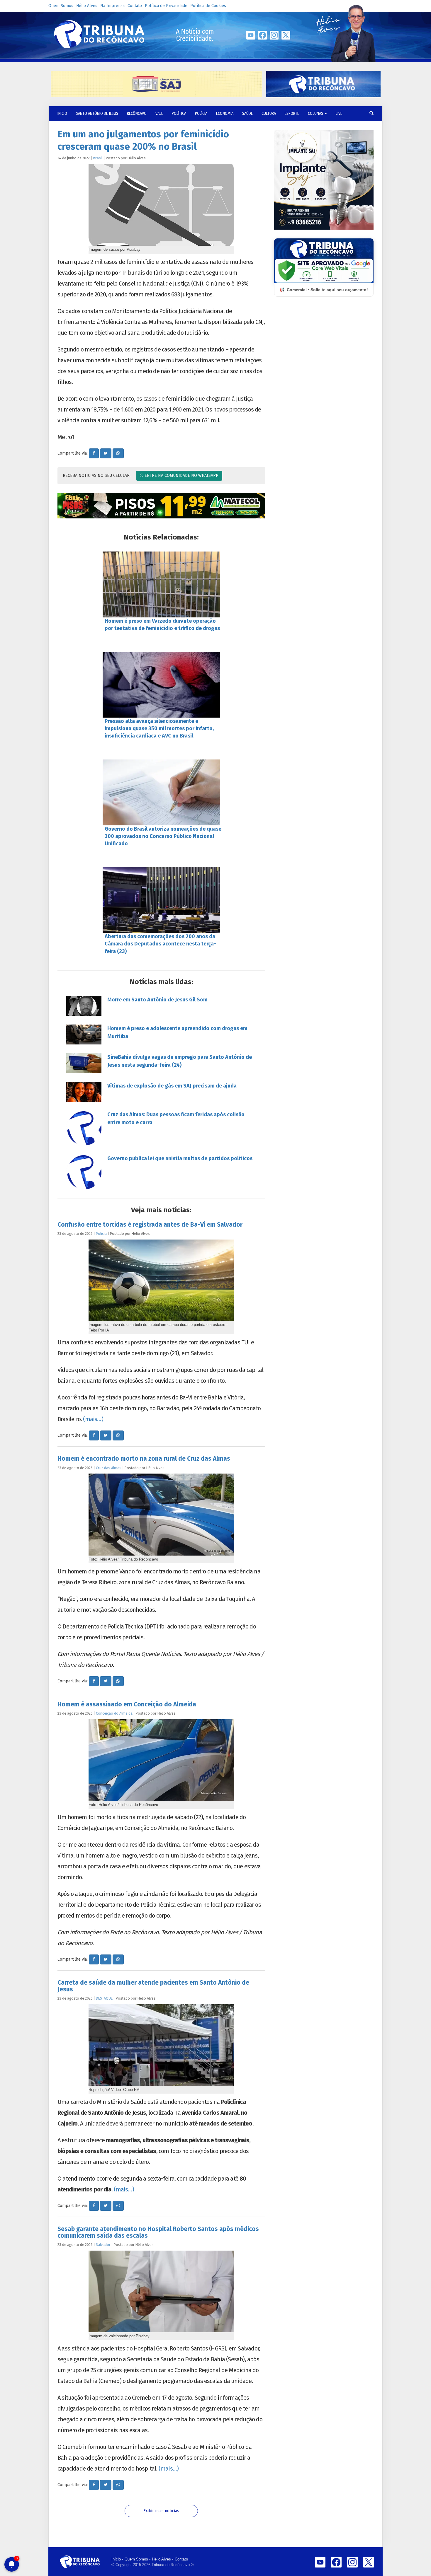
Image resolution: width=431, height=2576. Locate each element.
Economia (225, 113)
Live (339, 113)
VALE (159, 113)
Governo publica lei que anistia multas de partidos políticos (180, 1158)
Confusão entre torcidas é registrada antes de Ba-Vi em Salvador (150, 1225)
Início (116, 2559)
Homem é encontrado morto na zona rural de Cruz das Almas (144, 1459)
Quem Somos (61, 6)
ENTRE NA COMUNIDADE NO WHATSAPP (181, 476)
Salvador (103, 2245)
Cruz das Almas (109, 1468)
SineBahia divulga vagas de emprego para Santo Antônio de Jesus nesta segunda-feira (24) (180, 1061)
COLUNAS (316, 113)
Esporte (292, 113)
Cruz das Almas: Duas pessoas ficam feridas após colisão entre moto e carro (176, 1118)
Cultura (269, 113)
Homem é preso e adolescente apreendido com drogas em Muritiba (177, 1032)
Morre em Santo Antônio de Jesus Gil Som (157, 1000)
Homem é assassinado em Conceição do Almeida (127, 1704)
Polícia (201, 113)
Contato (135, 6)
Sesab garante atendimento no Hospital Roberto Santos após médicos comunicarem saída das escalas (158, 2232)
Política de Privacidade (166, 6)
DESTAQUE (104, 1998)
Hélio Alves (87, 6)
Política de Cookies (208, 6)
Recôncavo (137, 113)
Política (179, 113)
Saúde (247, 113)
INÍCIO (62, 113)
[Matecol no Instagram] (161, 506)
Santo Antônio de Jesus (97, 113)
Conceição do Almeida (114, 1713)
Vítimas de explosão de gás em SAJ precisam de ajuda (172, 1086)
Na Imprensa (112, 6)
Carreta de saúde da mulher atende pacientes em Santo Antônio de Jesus (153, 1986)
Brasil (98, 158)
